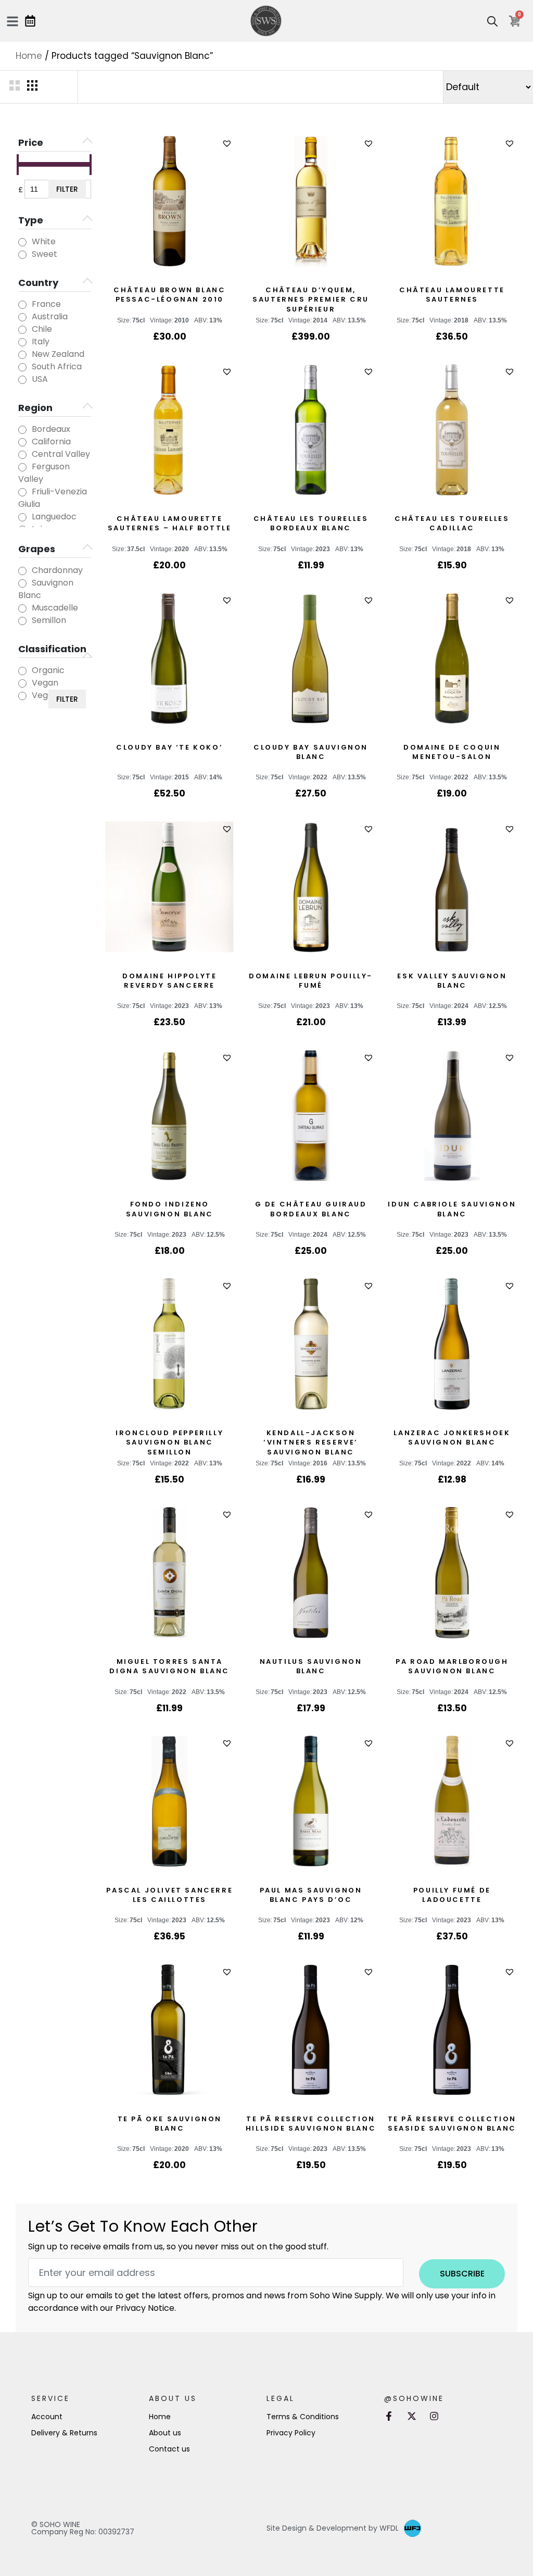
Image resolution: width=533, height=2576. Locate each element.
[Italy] (22, 342)
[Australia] (22, 317)
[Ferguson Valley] (22, 467)
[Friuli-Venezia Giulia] (22, 492)
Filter (67, 189)
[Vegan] (22, 683)
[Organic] (22, 671)
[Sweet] (22, 255)
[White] (22, 242)
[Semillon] (22, 621)
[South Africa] (22, 367)
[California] (22, 442)
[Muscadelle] (22, 608)
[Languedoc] (22, 517)
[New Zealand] (22, 355)
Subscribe (462, 2274)
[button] (228, 144)
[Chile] (22, 330)
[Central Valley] (22, 455)
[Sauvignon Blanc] (22, 583)
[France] (22, 305)
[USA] (22, 380)
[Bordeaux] (22, 430)
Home (29, 56)
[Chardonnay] (22, 571)
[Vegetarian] (22, 696)
